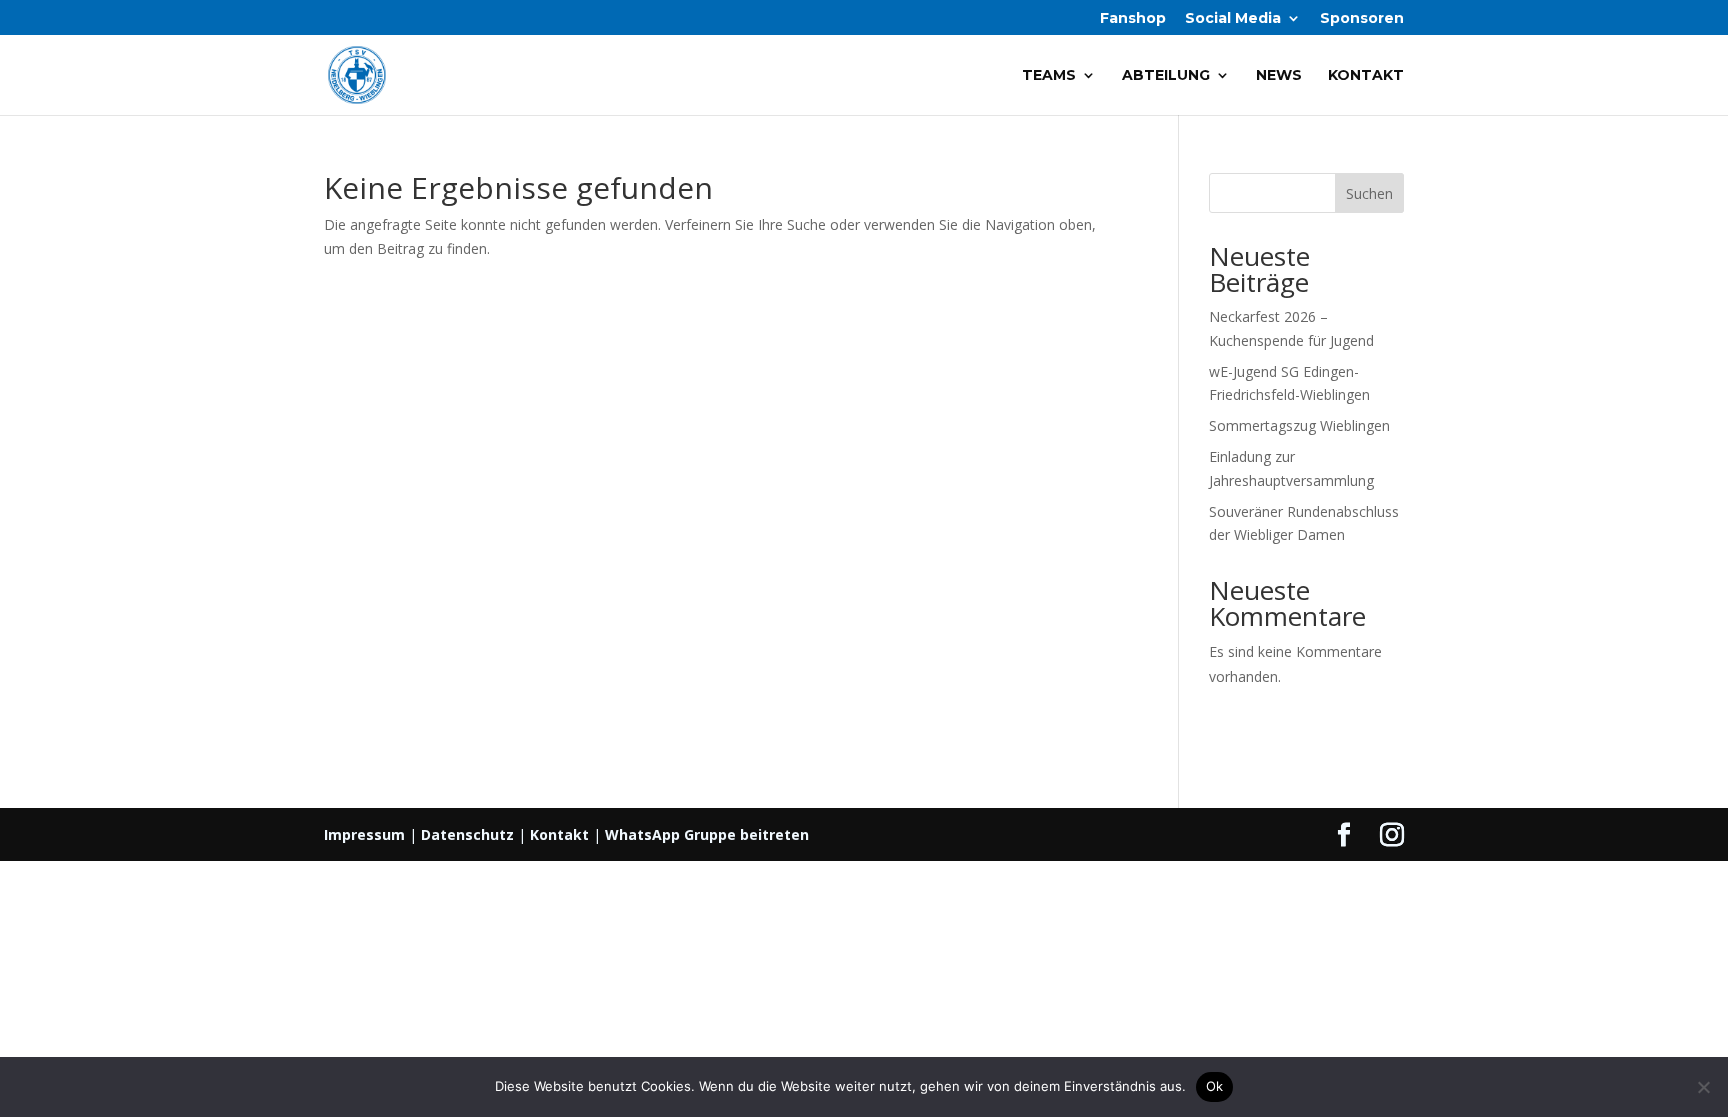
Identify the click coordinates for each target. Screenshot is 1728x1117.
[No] (1703, 1087)
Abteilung (1166, 76)
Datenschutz (467, 834)
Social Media (1233, 19)
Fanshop (1133, 19)
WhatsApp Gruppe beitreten (707, 834)
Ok (1215, 1086)
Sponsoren (1362, 19)
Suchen (1369, 193)
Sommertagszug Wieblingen (1299, 425)
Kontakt (1366, 76)
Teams (1049, 76)
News (1279, 76)
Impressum (364, 834)
